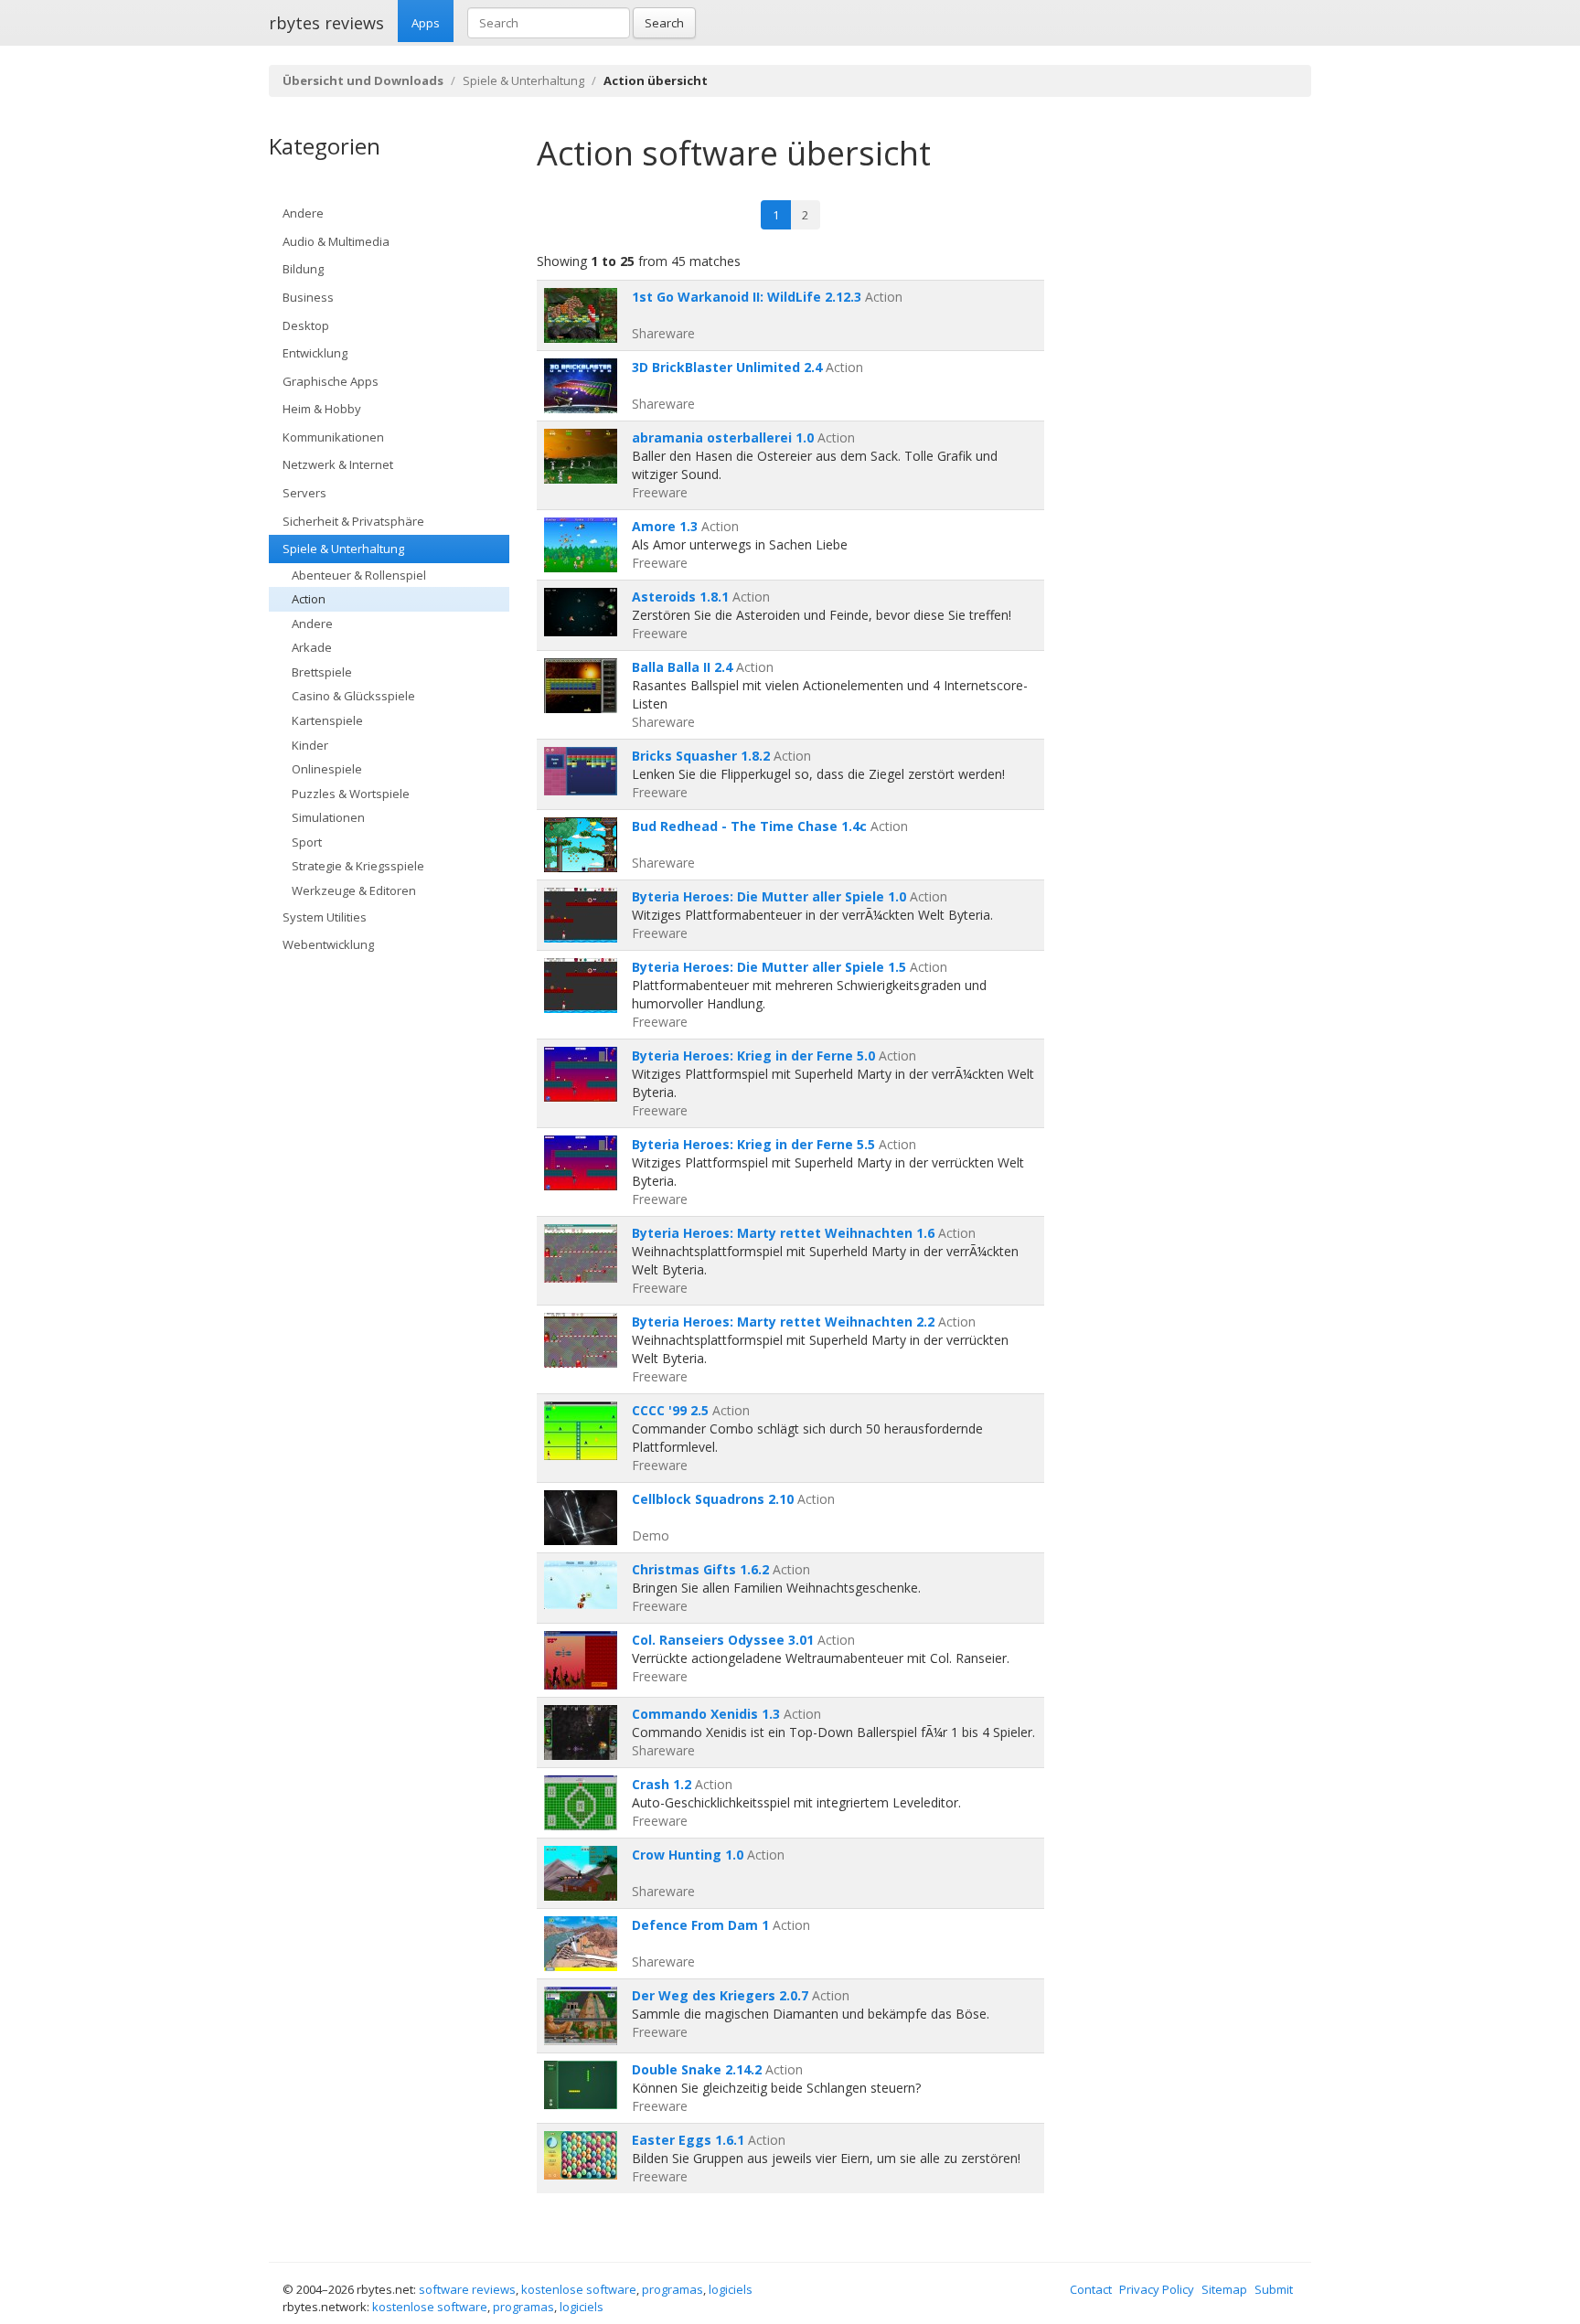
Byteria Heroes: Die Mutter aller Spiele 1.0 (769, 896)
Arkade (312, 647)
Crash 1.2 (662, 1784)
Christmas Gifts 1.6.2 (700, 1569)
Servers (304, 493)
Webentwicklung (328, 944)
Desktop (306, 325)
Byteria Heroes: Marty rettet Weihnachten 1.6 (783, 1233)
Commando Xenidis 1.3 (706, 1714)
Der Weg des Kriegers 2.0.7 (720, 1995)
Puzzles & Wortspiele (351, 794)
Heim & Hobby (322, 409)
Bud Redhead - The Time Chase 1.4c (749, 826)
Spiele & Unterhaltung (523, 80)
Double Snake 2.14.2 (697, 2069)
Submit (1274, 2289)
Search (664, 23)
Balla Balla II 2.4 (682, 667)
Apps (426, 23)
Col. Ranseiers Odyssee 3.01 (723, 1640)
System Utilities (325, 917)
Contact (1091, 2289)
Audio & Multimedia (336, 241)
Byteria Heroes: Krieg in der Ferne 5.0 (753, 1055)
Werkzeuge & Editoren (354, 890)
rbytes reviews (326, 23)
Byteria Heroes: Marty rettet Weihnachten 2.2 (783, 1322)
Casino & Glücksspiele (353, 696)
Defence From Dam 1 (700, 1925)
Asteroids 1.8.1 (680, 597)
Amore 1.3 (665, 526)
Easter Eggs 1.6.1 (688, 2140)
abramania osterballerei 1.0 (723, 437)
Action (309, 599)
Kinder (310, 745)
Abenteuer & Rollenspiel (359, 575)
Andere (303, 213)
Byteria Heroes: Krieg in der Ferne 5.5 (753, 1144)
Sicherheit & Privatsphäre (353, 521)
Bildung (303, 269)
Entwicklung (315, 353)
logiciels (731, 2289)
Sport (307, 842)
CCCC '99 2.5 (670, 1410)
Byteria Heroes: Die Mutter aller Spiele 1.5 (769, 967)
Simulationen (328, 817)
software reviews (467, 2289)
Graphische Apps (331, 381)
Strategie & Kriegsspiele (358, 866)
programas (673, 2289)
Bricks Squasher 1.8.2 (701, 756)
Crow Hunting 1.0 (688, 1855)
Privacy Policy (1157, 2289)
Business (308, 297)
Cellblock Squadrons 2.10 (713, 1499)
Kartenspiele (327, 720)
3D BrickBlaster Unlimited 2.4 (727, 367)
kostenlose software (579, 2289)
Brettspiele (322, 672)
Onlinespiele (327, 769)
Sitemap (1224, 2289)
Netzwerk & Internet (338, 464)
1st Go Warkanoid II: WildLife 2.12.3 (747, 297)
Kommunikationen (333, 437)
